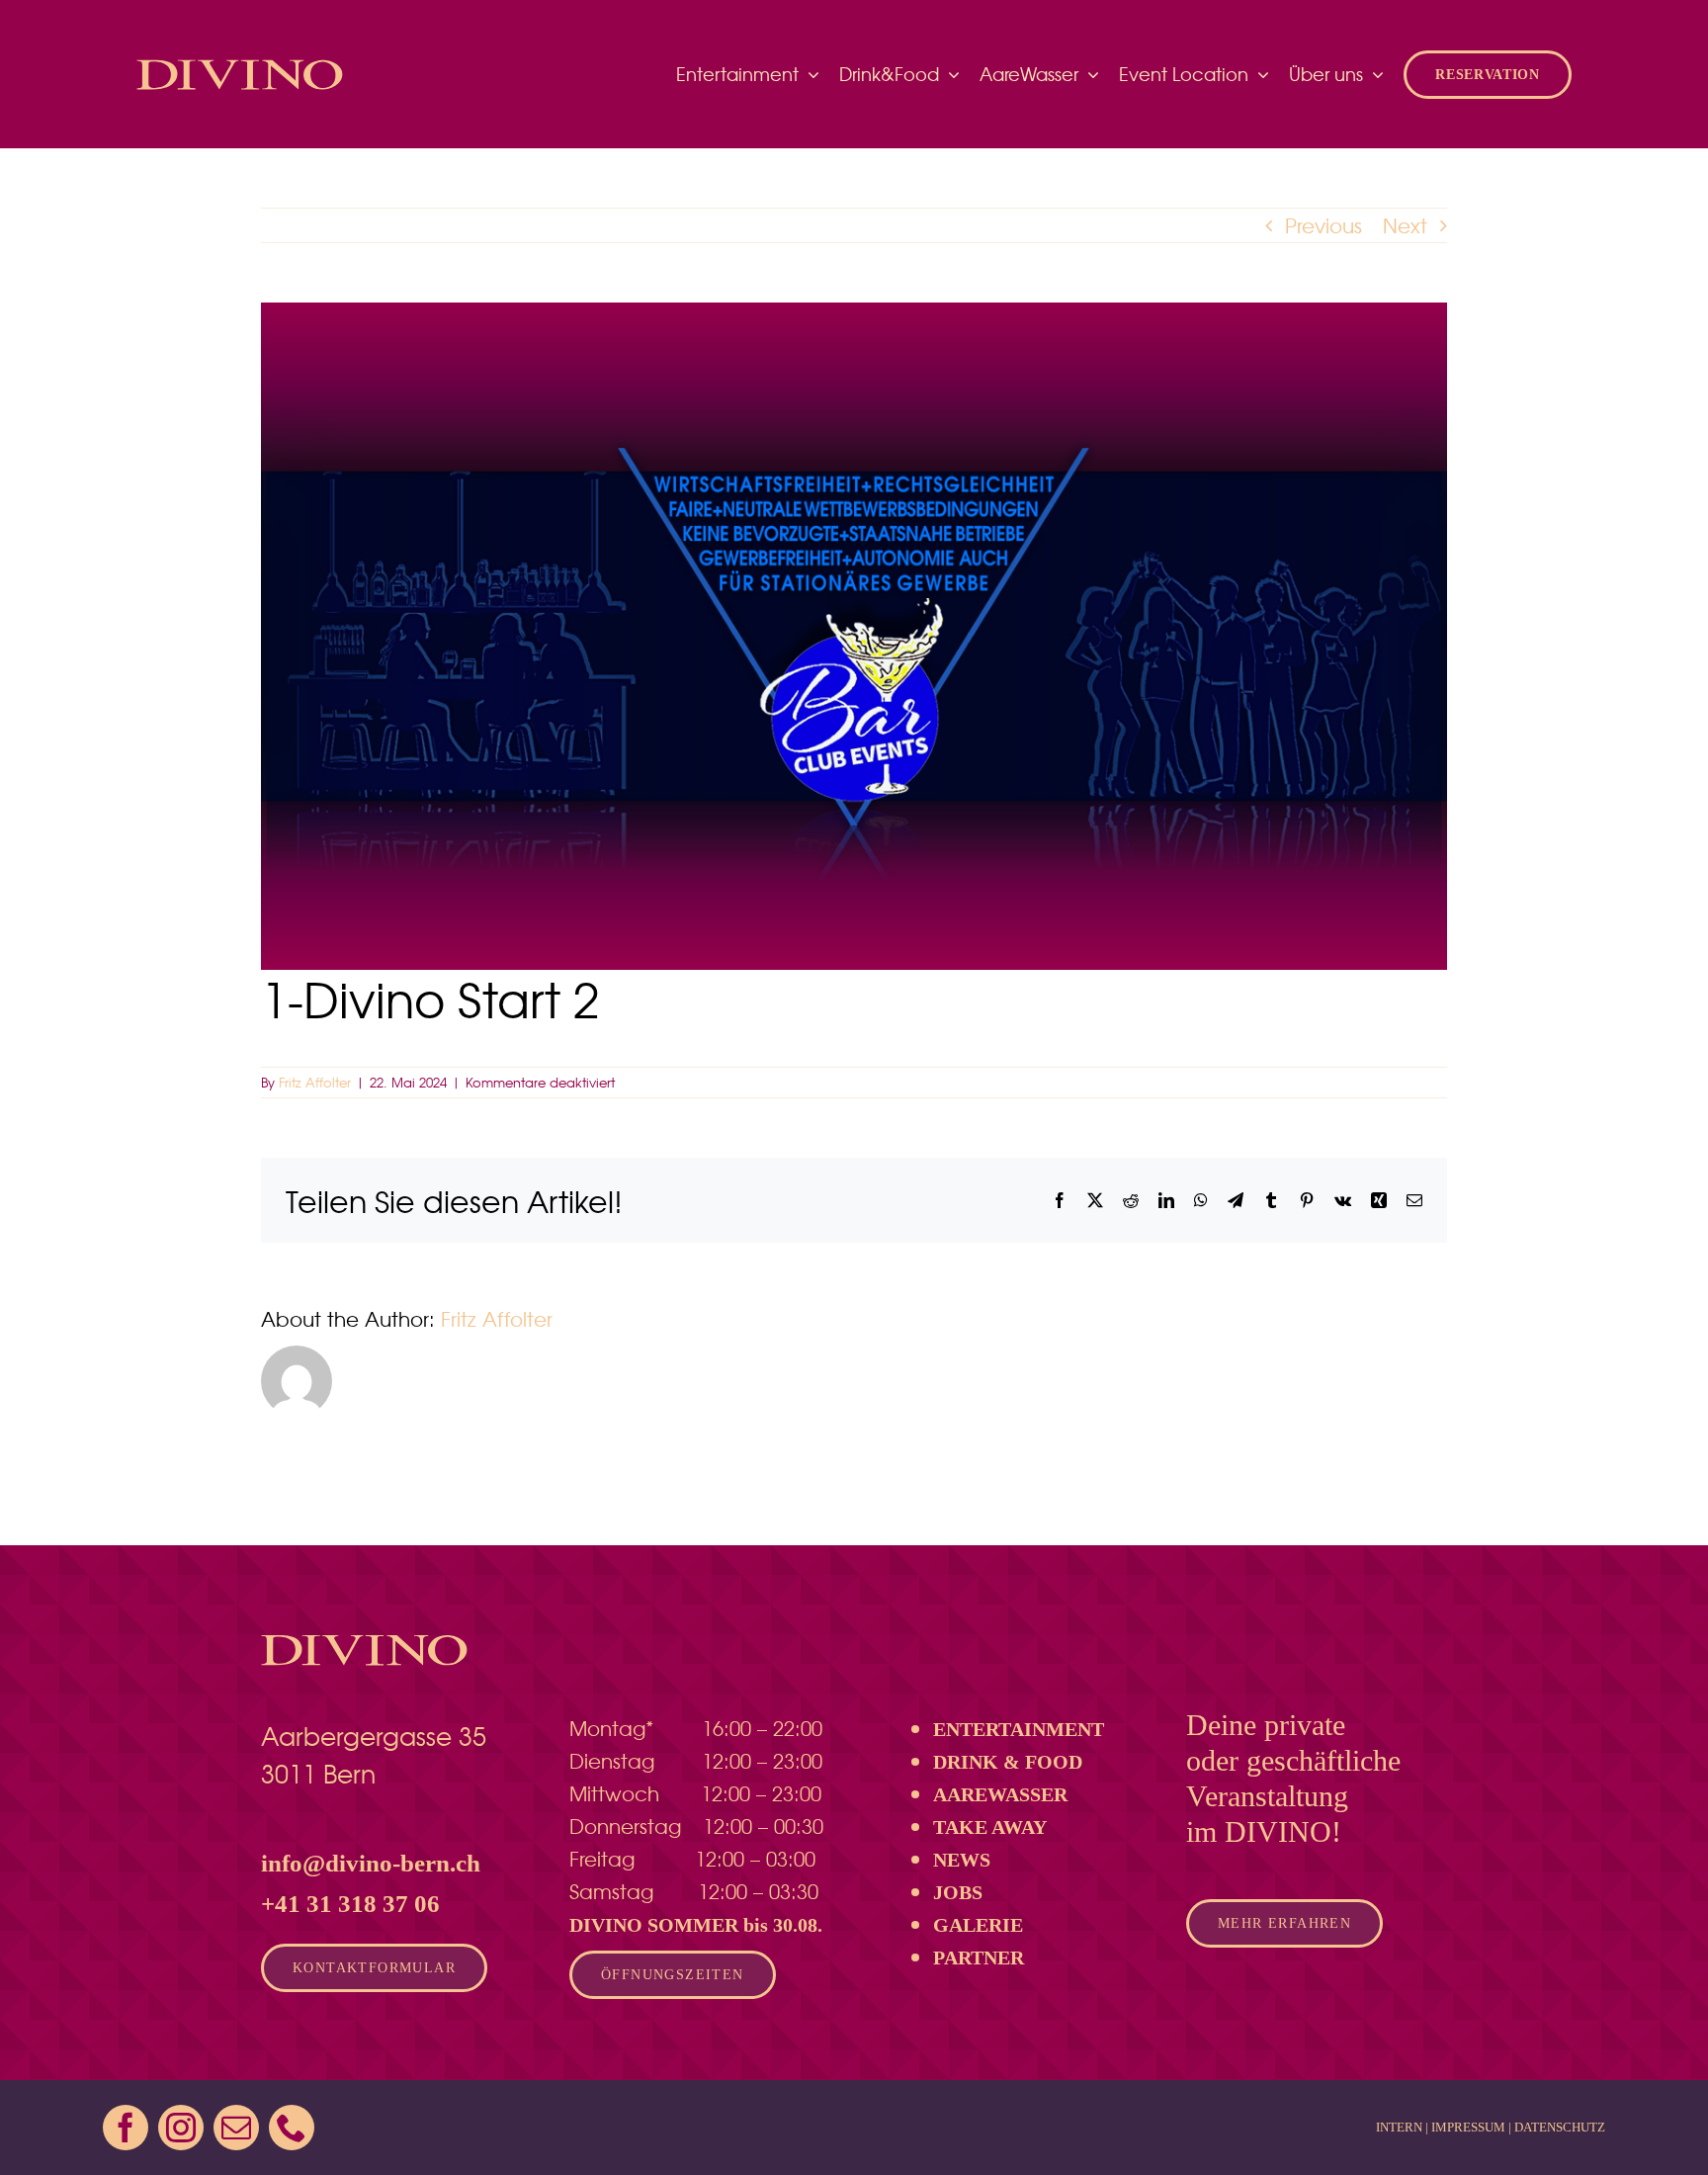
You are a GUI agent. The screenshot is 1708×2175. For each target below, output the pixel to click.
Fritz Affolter (315, 1082)
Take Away (990, 1827)
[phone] (292, 2128)
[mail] (236, 2128)
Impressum (1468, 2127)
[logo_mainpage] (240, 61)
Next (1405, 225)
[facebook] (126, 2128)
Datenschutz (1560, 2127)
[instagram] (181, 2128)
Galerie (978, 1925)
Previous (1324, 225)
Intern (1399, 2127)
